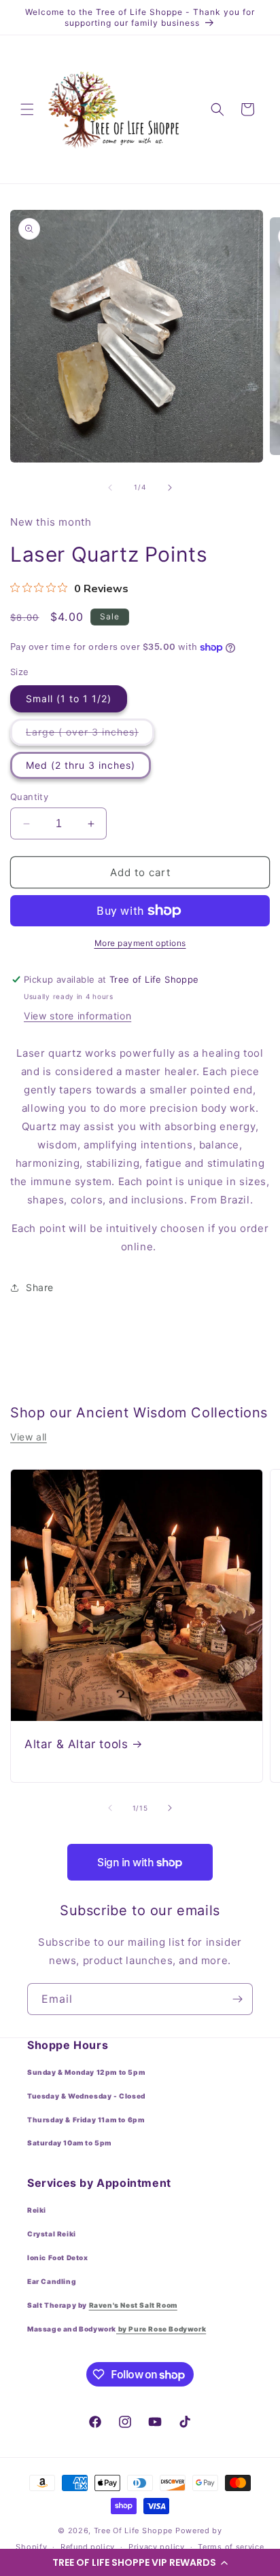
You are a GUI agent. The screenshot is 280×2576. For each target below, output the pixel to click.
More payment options (140, 943)
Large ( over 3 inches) (90, 736)
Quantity (29, 797)
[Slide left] (110, 488)
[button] (140, 2562)
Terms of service (231, 2547)
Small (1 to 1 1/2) (69, 699)
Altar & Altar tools (76, 1744)
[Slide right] (170, 488)
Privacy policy (157, 2547)
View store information (77, 1016)
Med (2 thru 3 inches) (81, 765)
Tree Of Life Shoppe (133, 2530)
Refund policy (88, 2547)
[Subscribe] (237, 1999)
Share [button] (40, 1287)
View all (29, 1437)
